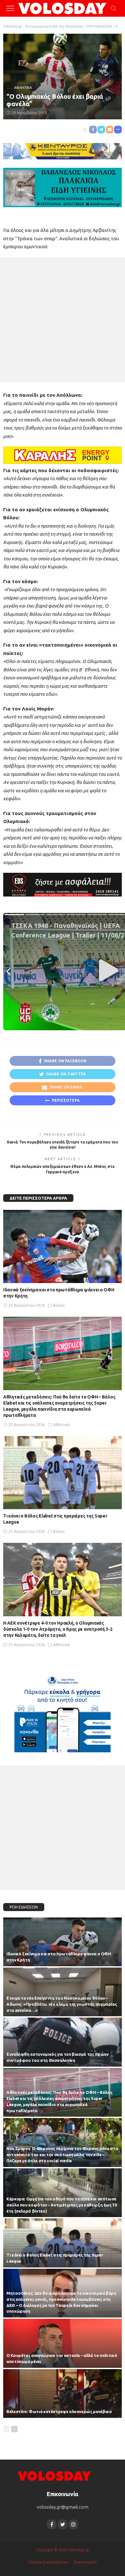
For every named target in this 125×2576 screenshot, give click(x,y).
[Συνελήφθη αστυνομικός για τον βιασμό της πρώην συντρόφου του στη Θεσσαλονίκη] (63, 2042)
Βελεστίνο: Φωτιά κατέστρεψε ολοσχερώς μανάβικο (59, 2411)
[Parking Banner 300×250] (63, 1711)
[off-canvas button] (10, 8)
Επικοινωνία (85, 2562)
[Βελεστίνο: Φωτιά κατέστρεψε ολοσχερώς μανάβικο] (63, 2393)
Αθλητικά (23, 88)
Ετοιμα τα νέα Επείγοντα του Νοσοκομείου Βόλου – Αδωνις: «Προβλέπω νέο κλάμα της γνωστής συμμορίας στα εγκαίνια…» (62, 2004)
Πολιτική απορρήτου (48, 2562)
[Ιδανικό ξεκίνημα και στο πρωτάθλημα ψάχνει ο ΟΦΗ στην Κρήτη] (63, 1247)
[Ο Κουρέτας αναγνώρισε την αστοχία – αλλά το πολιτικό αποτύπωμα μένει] (63, 2343)
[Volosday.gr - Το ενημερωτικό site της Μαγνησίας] (63, 8)
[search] (113, 8)
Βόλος (59, 1305)
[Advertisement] (63, 320)
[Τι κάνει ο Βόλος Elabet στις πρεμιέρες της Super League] (63, 1473)
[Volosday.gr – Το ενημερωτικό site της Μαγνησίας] (54, 2475)
